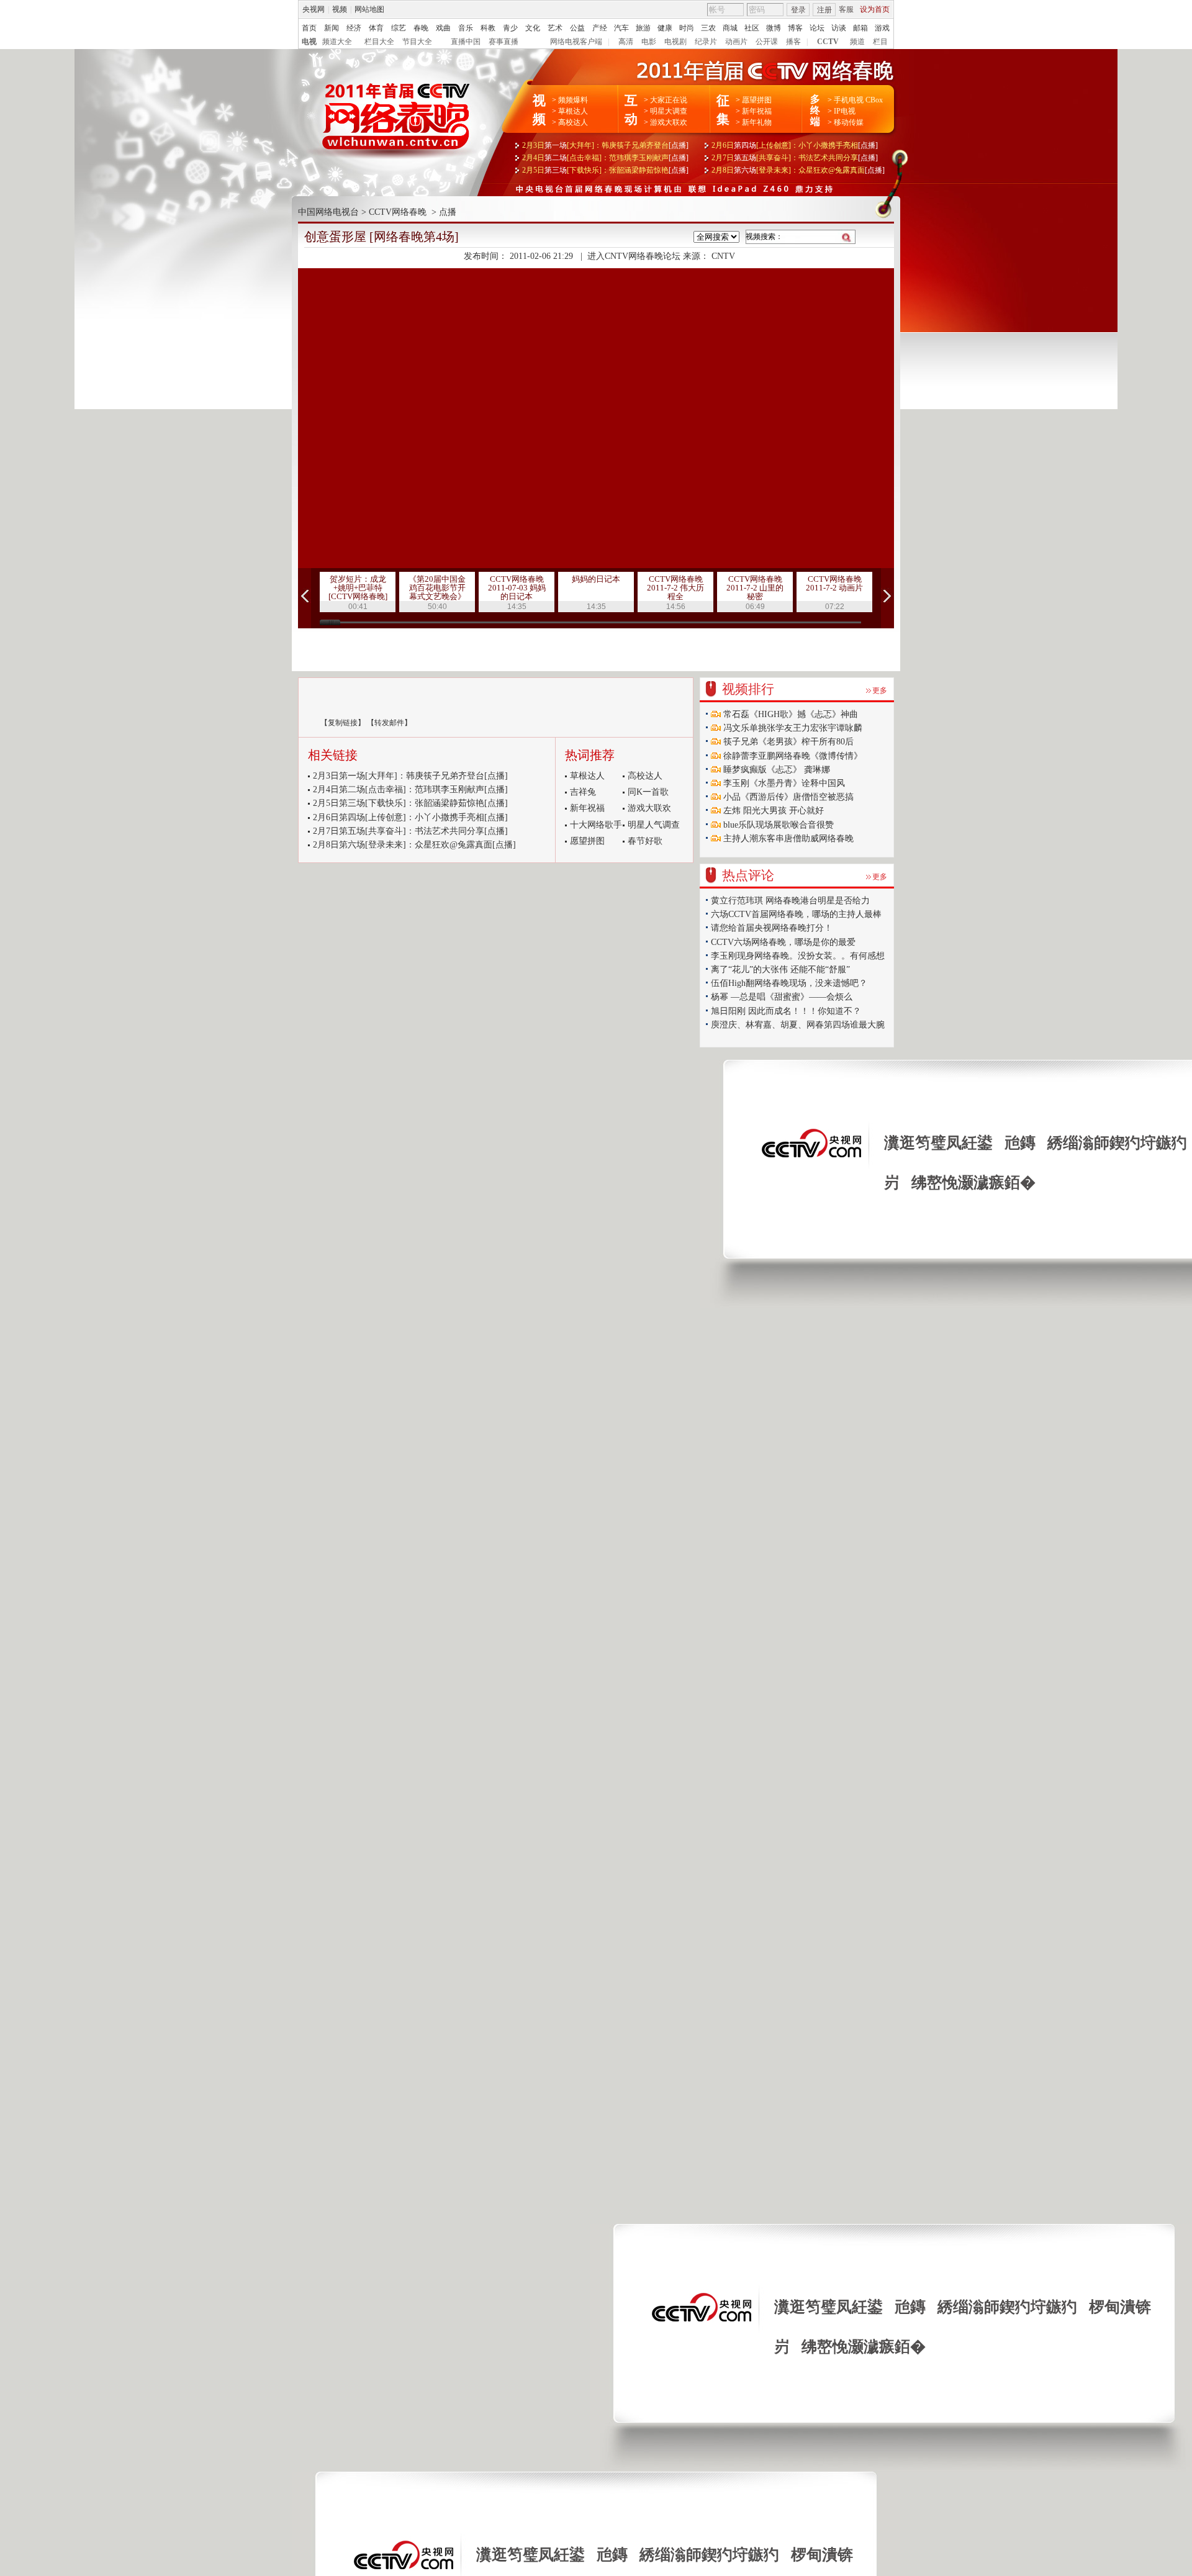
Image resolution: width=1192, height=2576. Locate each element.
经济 (354, 28)
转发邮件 (389, 723)
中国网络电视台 (328, 212)
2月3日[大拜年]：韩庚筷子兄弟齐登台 (605, 145)
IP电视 (845, 111)
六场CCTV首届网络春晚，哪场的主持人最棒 (796, 914)
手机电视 (849, 100)
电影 (649, 42)
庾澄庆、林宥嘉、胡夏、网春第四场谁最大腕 (798, 1025)
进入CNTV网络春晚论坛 (634, 256)
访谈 (839, 28)
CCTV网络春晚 (398, 212)
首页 (309, 28)
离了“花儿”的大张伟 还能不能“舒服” (780, 969)
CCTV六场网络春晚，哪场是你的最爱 (783, 942)
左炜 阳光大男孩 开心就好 (772, 811)
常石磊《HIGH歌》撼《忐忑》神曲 (789, 714)
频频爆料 (573, 100)
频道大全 (337, 42)
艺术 (555, 28)
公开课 (767, 42)
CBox (873, 100)
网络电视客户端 (576, 42)
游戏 (882, 28)
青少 (510, 28)
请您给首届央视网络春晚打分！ (772, 928)
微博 (774, 28)
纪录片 (706, 42)
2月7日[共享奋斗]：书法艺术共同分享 (795, 158)
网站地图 (369, 9)
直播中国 (466, 42)
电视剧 (675, 42)
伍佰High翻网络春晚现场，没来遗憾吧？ (789, 983)
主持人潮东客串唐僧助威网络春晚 (787, 838)
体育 (376, 28)
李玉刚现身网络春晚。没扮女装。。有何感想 (798, 956)
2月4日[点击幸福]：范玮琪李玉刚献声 (605, 158)
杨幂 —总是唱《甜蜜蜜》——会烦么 (782, 997)
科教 (488, 28)
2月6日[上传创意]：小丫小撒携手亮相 (795, 145)
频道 (857, 42)
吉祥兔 (583, 792)
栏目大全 (379, 42)
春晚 (421, 28)
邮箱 (860, 28)
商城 (730, 28)
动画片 (736, 42)
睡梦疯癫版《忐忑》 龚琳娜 (775, 770)
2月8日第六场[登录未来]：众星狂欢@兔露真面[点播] (414, 845)
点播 (448, 212)
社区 (752, 28)
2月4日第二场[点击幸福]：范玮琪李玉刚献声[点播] (410, 789)
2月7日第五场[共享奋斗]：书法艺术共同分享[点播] (410, 831)
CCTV (828, 42)
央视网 (314, 9)
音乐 (466, 28)
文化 (533, 28)
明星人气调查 (654, 825)
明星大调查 (669, 111)
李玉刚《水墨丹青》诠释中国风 (783, 783)
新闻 (332, 28)
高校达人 (573, 122)
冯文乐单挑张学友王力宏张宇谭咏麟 (792, 728)
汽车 (621, 28)
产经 (600, 28)
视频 (340, 9)
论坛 (817, 28)
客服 (846, 9)
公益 (577, 28)
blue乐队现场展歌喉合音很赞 (777, 825)
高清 (626, 42)
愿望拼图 (757, 100)
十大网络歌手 (596, 825)
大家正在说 (669, 100)
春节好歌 (645, 841)
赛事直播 (503, 42)
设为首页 (875, 9)
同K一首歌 (648, 792)
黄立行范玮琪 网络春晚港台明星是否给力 (790, 901)
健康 (665, 28)
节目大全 (417, 42)
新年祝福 (757, 111)
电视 (309, 42)
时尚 (687, 28)
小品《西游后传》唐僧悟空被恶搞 (787, 797)
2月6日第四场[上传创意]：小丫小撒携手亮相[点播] (410, 817)
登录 (798, 10)
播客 (793, 42)
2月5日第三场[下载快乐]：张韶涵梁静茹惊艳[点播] (410, 803)
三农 (708, 28)
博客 (795, 28)
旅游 (643, 28)
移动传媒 (849, 122)
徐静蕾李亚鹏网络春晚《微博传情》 (792, 756)
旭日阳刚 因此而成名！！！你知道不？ (786, 1011)
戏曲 (443, 28)
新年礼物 (757, 122)
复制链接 (343, 723)
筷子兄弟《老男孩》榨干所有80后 (787, 742)
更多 (880, 690)
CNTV (723, 256)
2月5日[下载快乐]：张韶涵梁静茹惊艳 (605, 170)
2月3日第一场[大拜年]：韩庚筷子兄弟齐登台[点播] (410, 776)
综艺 (399, 28)
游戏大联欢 (669, 122)
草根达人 (573, 111)
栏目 (880, 42)
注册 (824, 10)
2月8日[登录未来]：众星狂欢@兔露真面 (798, 170)
